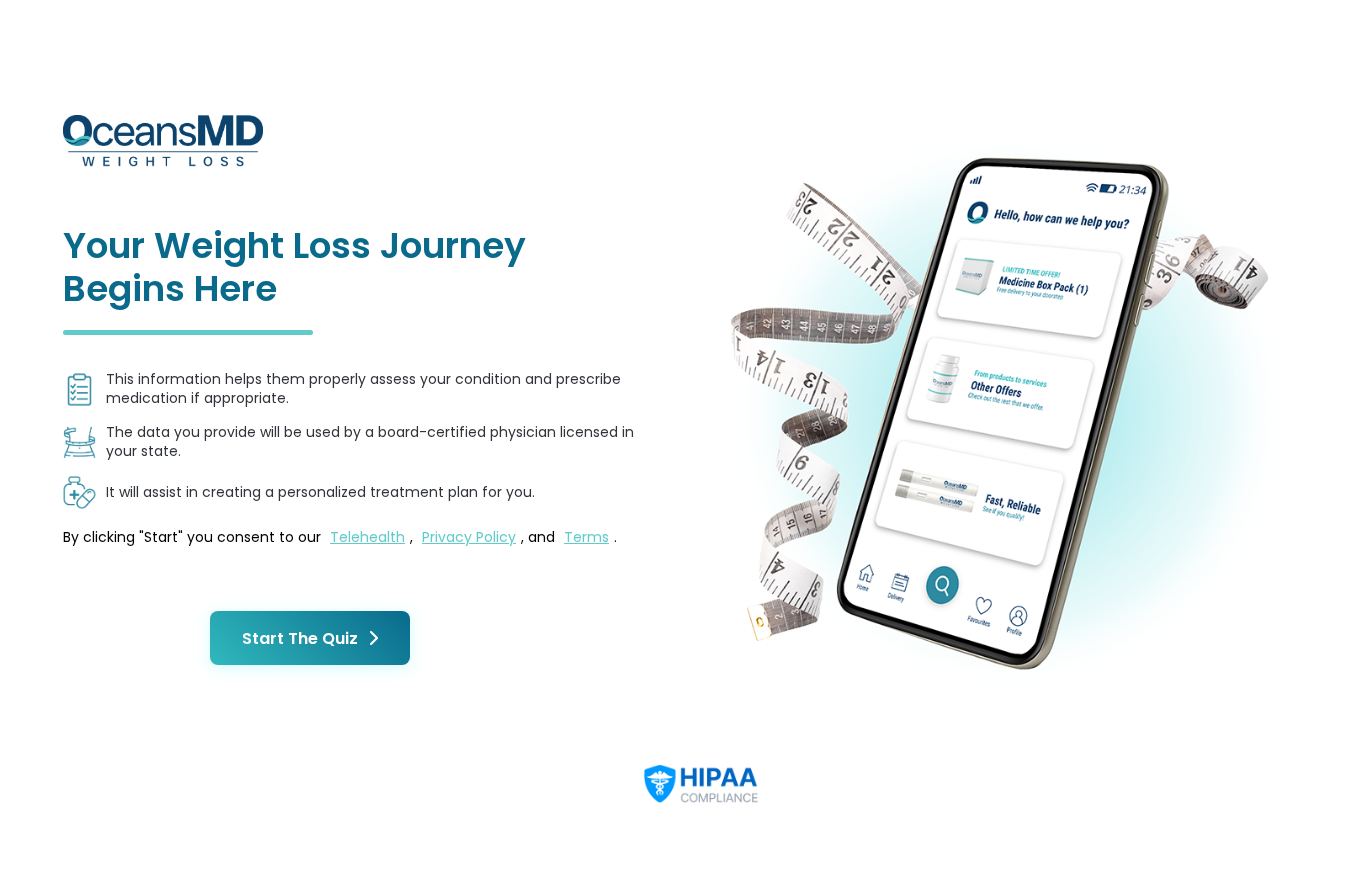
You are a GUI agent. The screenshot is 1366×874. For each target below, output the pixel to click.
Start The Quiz (300, 638)
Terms (586, 537)
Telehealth (367, 537)
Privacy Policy (469, 537)
